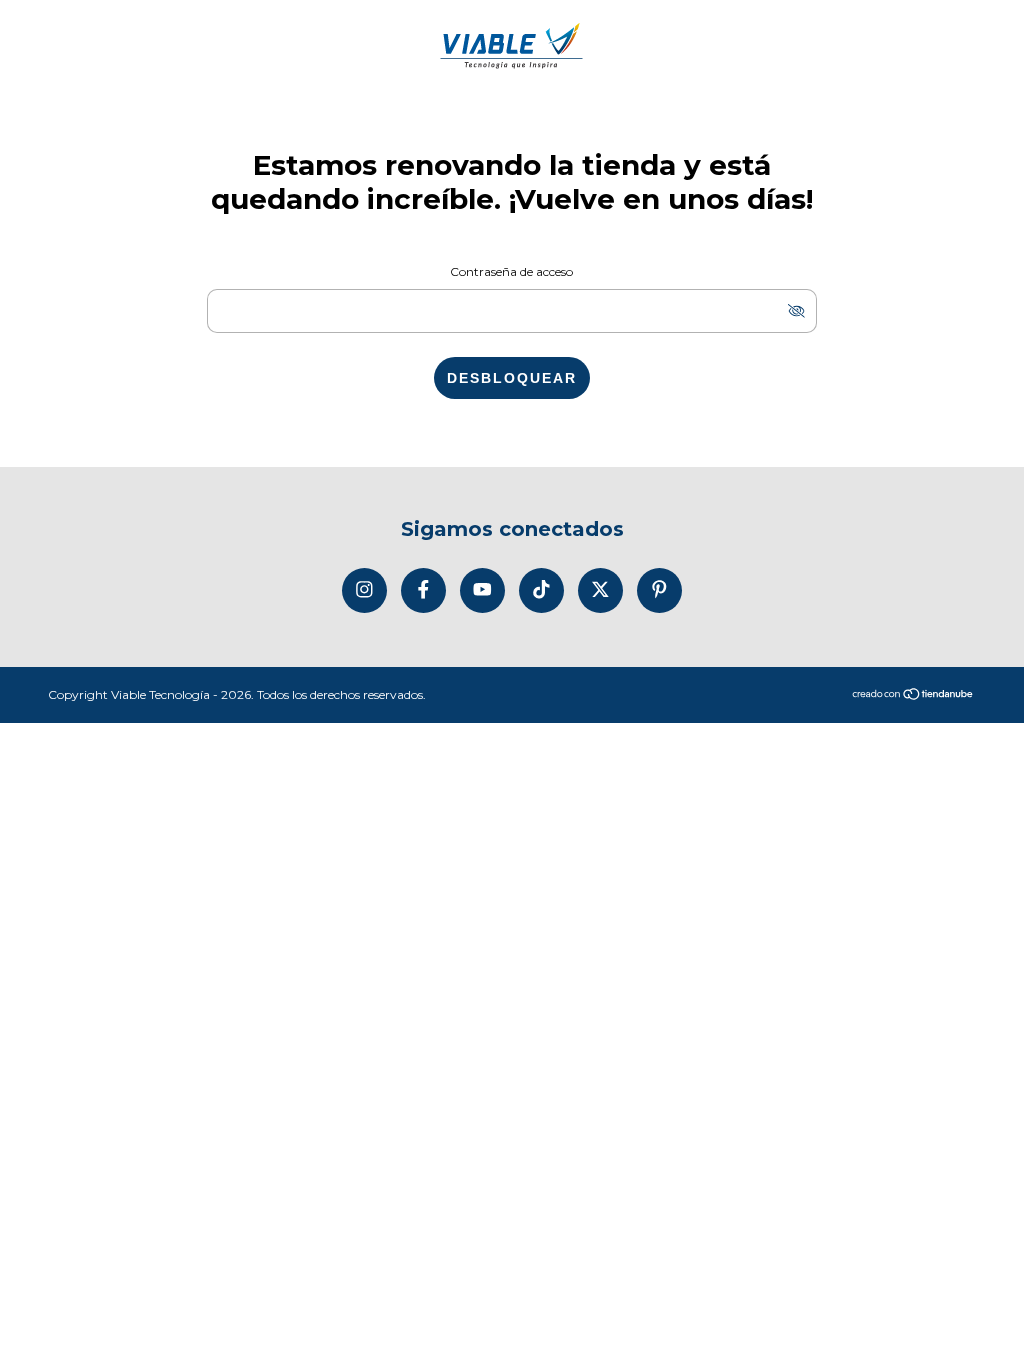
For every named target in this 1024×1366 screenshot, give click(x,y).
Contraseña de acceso (511, 271)
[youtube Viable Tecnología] (482, 590)
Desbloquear (512, 378)
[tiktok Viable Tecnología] (541, 590)
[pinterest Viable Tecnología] (659, 590)
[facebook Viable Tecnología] (423, 590)
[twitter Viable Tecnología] (600, 590)
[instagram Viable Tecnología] (364, 590)
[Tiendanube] (913, 695)
